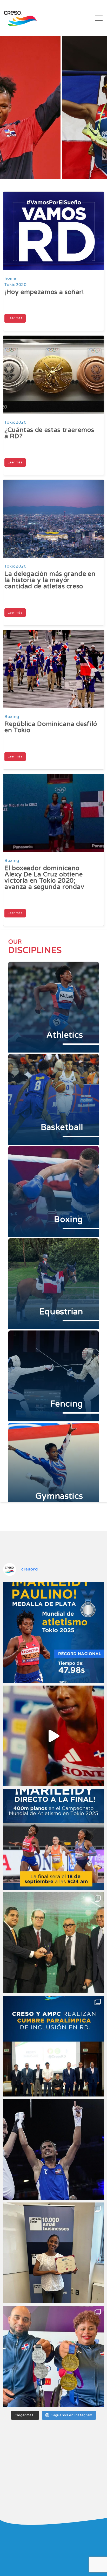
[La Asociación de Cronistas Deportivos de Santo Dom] (53, 1943)
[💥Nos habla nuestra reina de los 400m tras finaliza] (53, 1736)
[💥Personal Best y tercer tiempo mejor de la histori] (53, 1633)
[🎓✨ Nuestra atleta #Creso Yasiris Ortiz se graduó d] (53, 2253)
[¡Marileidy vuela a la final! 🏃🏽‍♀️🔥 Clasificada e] (53, 1839)
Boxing (12, 717)
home (10, 278)
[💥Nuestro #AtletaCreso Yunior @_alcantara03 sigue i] (53, 2149)
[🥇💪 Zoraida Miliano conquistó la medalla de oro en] (53, 2356)
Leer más (15, 318)
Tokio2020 (16, 285)
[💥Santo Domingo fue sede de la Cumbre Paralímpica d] (53, 2046)
